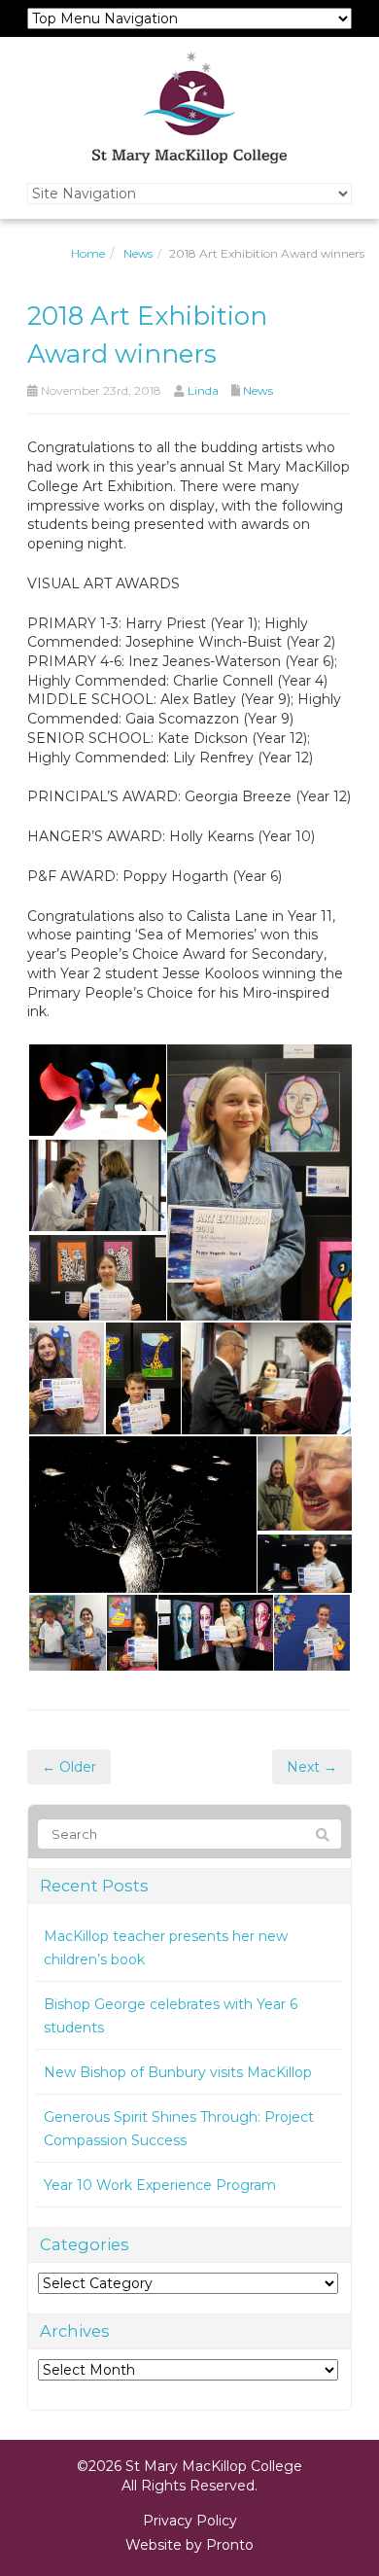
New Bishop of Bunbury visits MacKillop (178, 2072)
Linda (203, 390)
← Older (69, 1767)
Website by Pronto (189, 2545)
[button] (96, 1090)
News (138, 253)
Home (88, 253)
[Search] (323, 1835)
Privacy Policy (190, 2521)
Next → (312, 1767)
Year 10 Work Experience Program (160, 2185)
